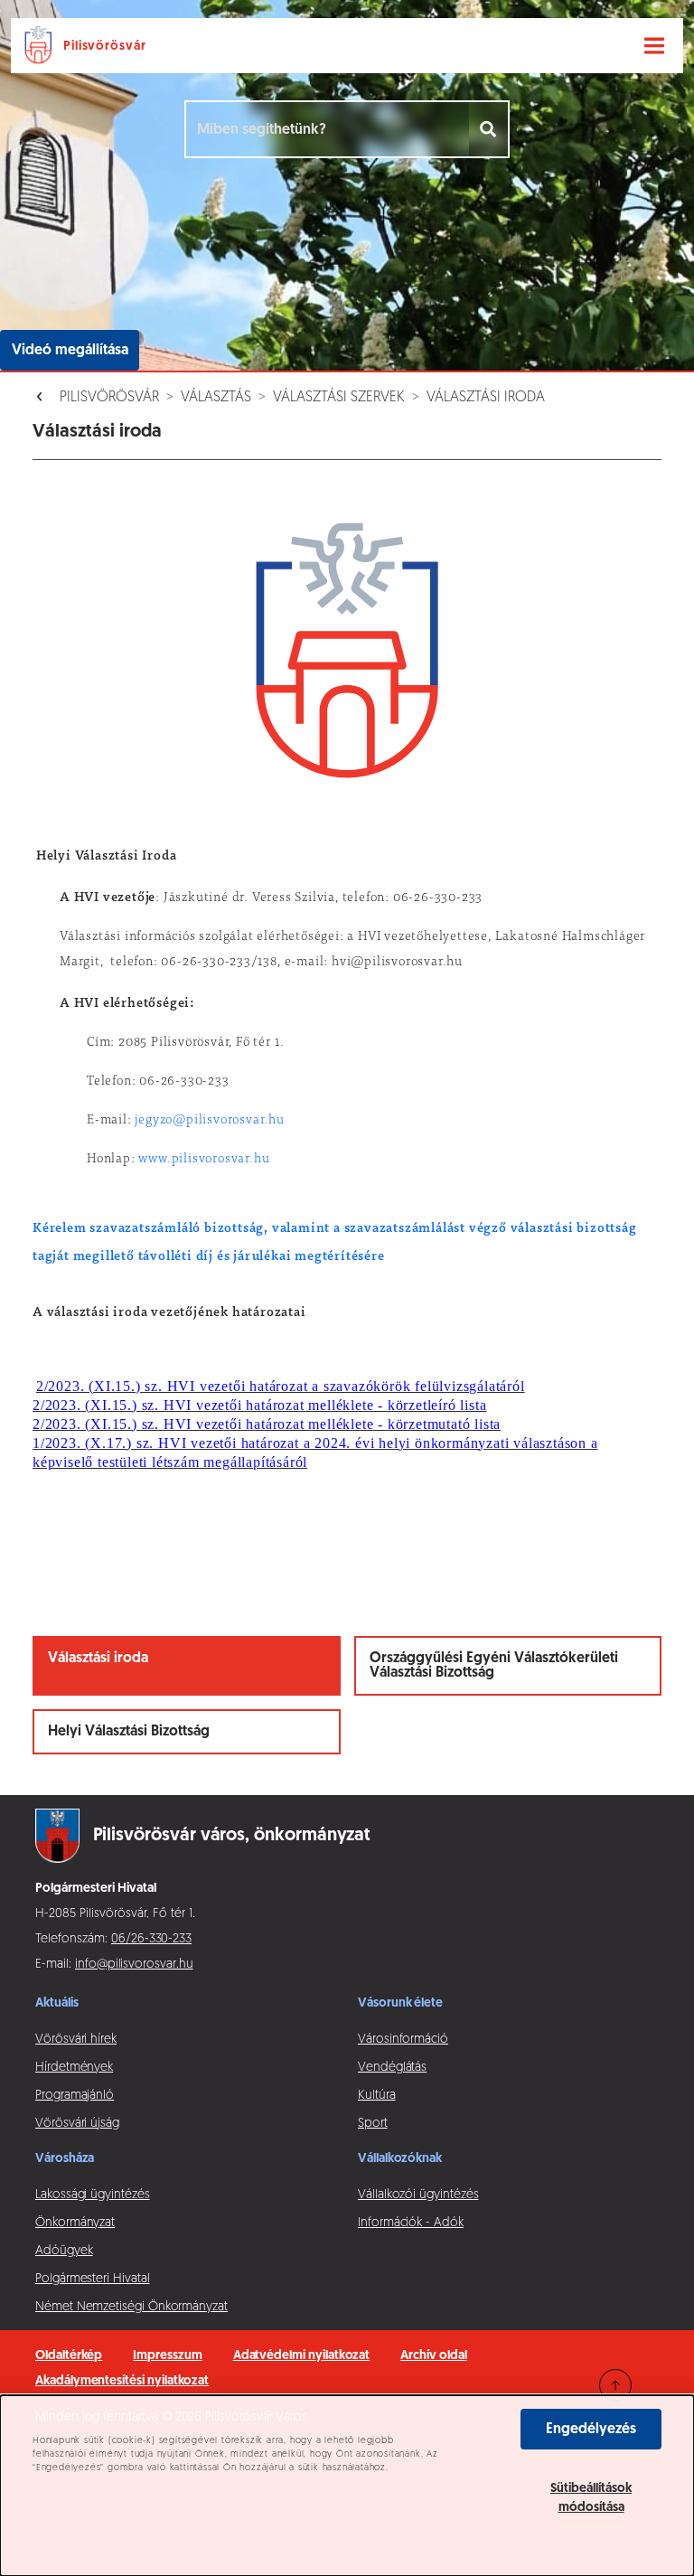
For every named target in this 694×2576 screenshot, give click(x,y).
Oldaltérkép (69, 2356)
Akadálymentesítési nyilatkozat (122, 2381)
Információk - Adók (411, 2223)
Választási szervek (339, 398)
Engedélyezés (591, 2430)
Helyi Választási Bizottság (129, 1732)
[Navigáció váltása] (654, 46)
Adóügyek (64, 2251)
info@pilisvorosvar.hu (134, 1965)
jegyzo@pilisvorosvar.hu (209, 1121)
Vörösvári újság (77, 2124)
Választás (216, 398)
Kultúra (377, 2096)
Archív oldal (433, 2356)
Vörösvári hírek (76, 2040)
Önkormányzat (75, 2223)
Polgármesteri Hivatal (93, 2279)
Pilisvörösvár (109, 398)
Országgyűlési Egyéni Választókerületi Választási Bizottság (494, 1666)
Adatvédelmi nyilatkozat (302, 2356)
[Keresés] (489, 129)
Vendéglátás (392, 2068)
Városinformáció (403, 2040)
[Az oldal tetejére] (615, 2385)
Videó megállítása (70, 351)
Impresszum (167, 2356)
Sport (373, 2124)
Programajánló (75, 2096)
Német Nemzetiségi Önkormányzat (131, 2307)
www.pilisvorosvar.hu (204, 1160)
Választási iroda (486, 398)
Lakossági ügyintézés (93, 2195)
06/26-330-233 (151, 1939)
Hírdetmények (74, 2068)
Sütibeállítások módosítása (591, 2498)
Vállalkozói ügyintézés (418, 2195)
